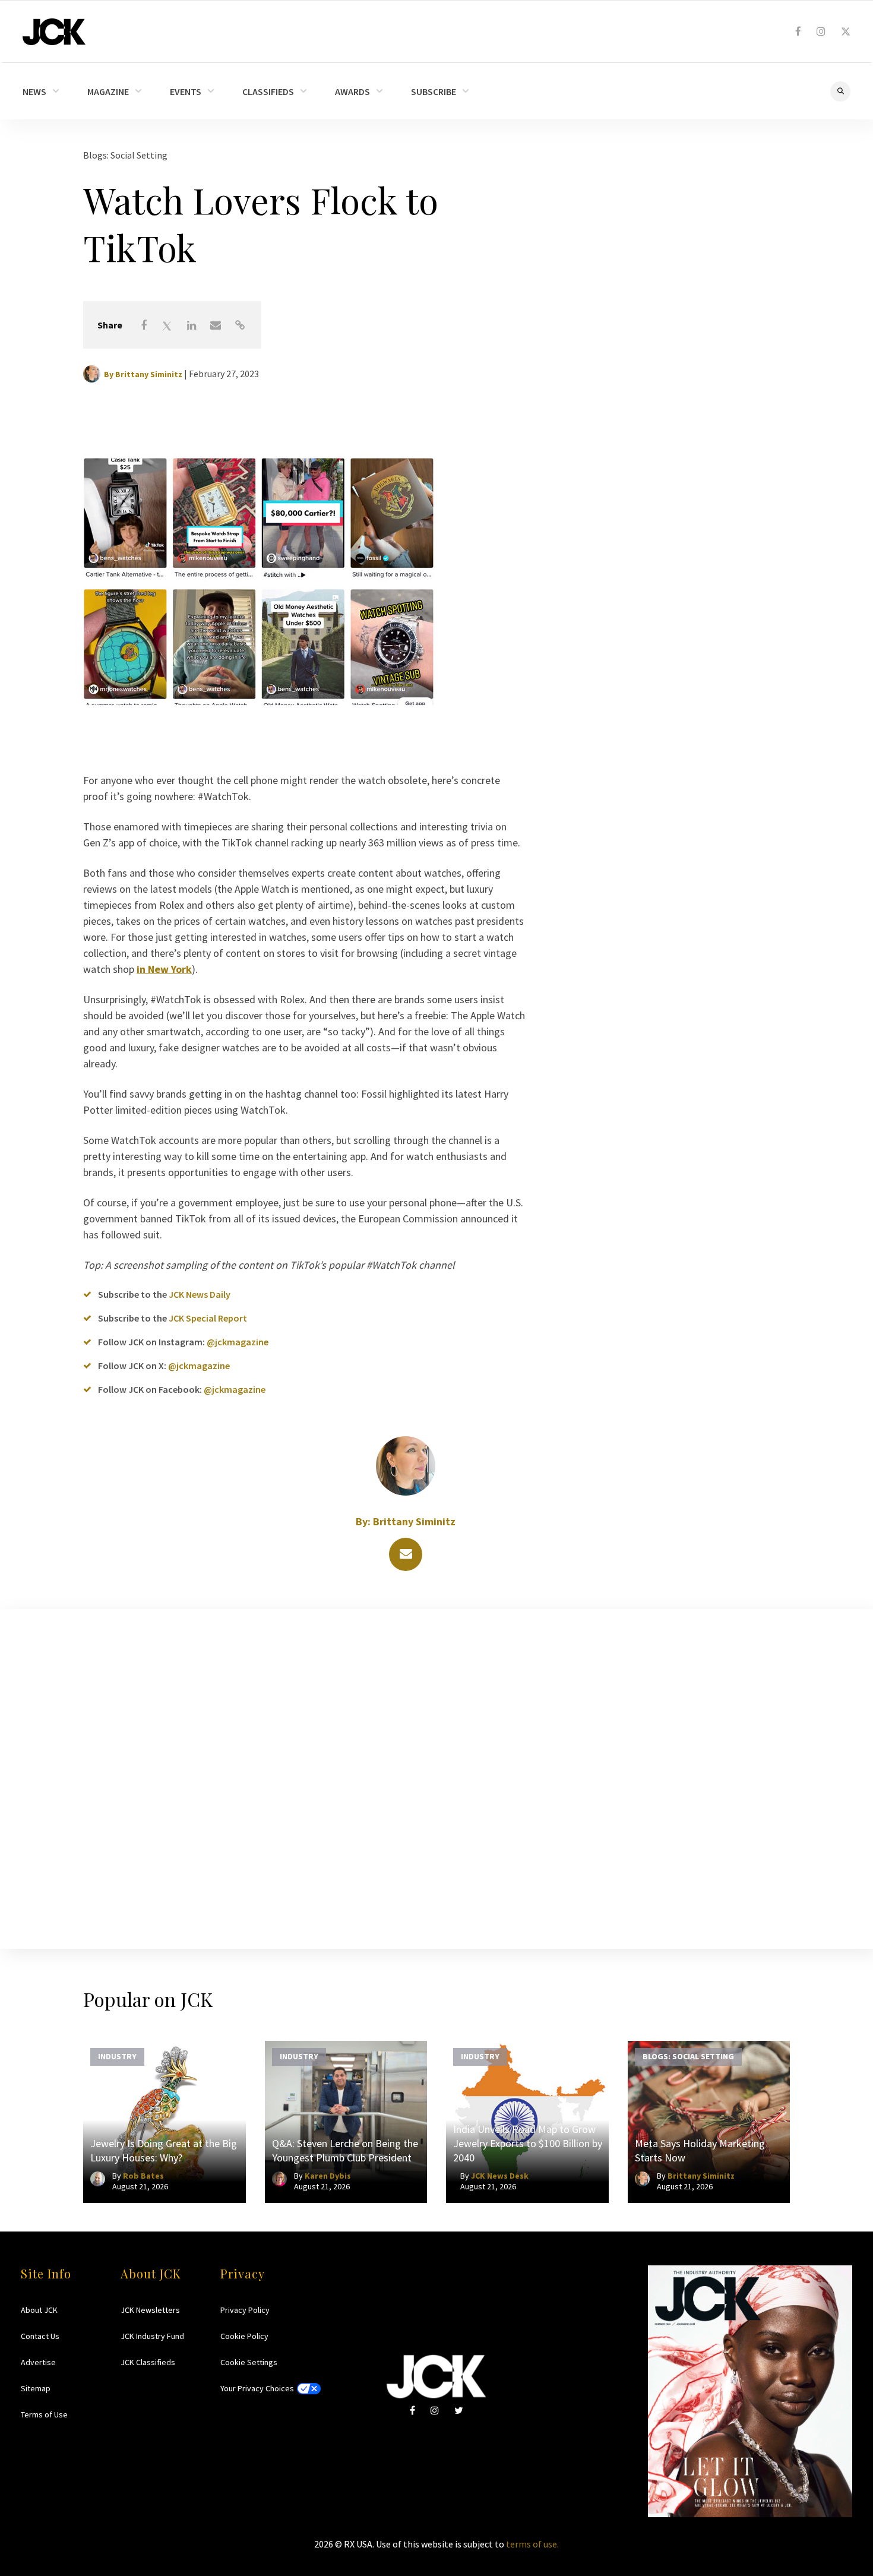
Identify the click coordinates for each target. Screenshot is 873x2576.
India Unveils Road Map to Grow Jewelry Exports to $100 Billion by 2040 (528, 2143)
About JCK (39, 2310)
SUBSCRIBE (434, 91)
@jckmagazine (238, 1342)
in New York (164, 969)
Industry (117, 2056)
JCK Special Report (208, 1318)
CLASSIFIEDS (268, 91)
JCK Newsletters (150, 2310)
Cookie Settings (249, 2362)
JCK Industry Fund (152, 2336)
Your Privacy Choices (257, 2388)
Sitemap (36, 2388)
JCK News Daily (200, 1294)
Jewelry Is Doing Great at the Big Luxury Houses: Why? (164, 2150)
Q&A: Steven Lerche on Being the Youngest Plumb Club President (345, 2150)
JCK (54, 32)
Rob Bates (143, 2176)
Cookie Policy (244, 2336)
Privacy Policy (245, 2310)
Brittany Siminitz (149, 374)
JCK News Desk (500, 2176)
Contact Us (40, 2336)
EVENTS (186, 91)
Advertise (38, 2362)
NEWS (34, 91)
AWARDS (352, 91)
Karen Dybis (328, 2176)
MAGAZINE (108, 91)
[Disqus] (436, 1777)
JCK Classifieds (148, 2362)
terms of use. (532, 2544)
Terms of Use (44, 2414)
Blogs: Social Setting (125, 155)
